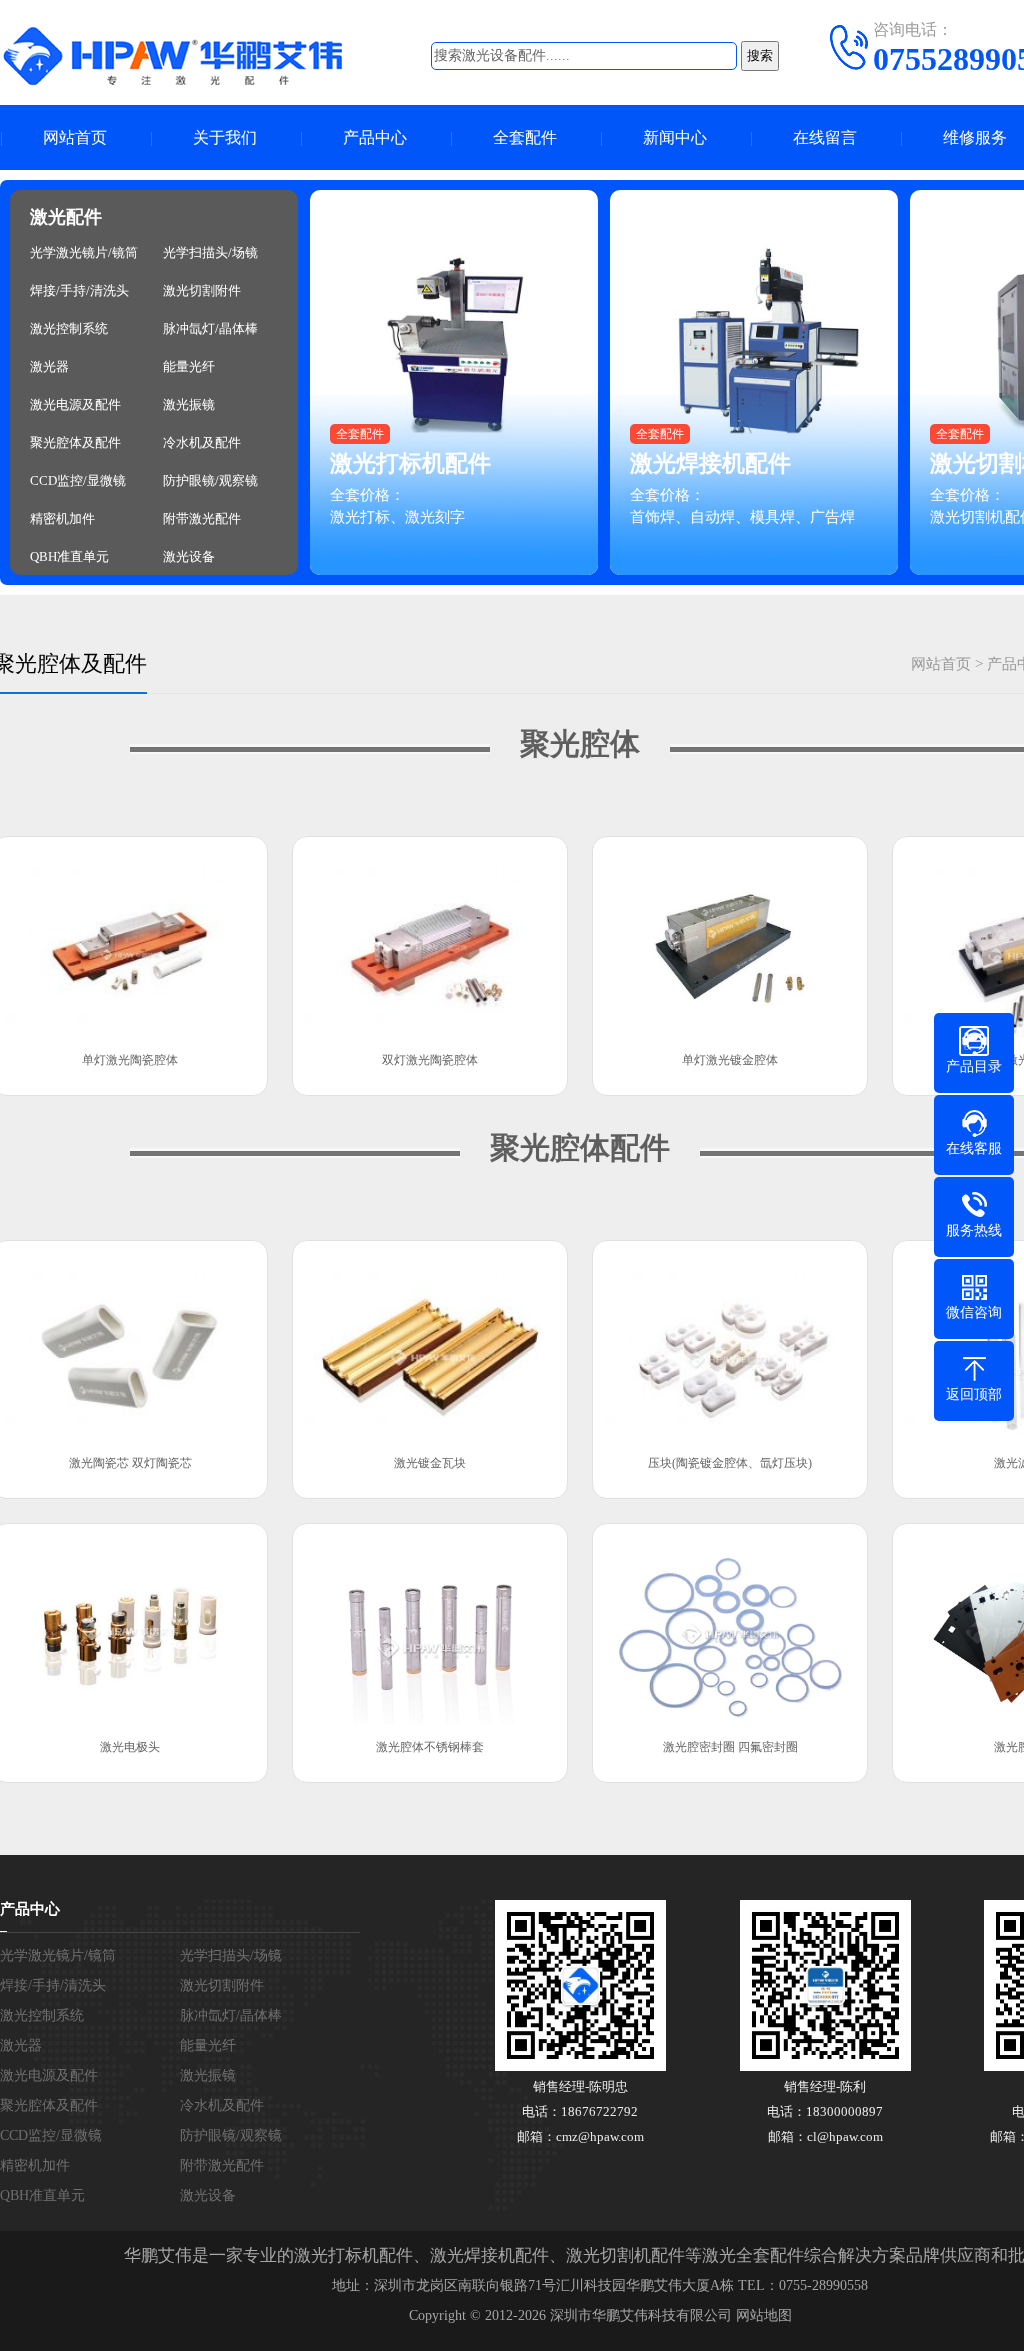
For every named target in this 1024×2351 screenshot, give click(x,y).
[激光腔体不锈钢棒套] (430, 1630)
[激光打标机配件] (455, 382)
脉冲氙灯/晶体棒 (210, 329)
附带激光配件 (202, 519)
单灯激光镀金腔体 (730, 1060)
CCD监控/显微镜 (78, 481)
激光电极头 (130, 1747)
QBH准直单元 (69, 557)
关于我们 (225, 137)
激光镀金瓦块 (430, 1463)
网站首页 (75, 137)
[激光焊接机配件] (755, 382)
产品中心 (375, 137)
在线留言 (825, 137)
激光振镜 (189, 405)
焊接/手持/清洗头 (79, 291)
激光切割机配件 (625, 2255)
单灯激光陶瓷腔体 (130, 1060)
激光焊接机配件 (710, 463)
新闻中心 (675, 137)
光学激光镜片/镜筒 (84, 253)
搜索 (760, 55)
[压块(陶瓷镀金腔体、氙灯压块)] (730, 1347)
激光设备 (189, 557)
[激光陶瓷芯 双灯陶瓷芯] (130, 1347)
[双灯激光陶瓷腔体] (430, 943)
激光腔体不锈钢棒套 (430, 1747)
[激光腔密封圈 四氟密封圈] (730, 1630)
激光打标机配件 (410, 463)
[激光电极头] (130, 1630)
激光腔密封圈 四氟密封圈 (730, 1747)
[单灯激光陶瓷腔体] (130, 943)
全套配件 (525, 137)
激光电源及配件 (75, 405)
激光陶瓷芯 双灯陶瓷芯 (130, 1463)
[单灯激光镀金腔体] (730, 943)
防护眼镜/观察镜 (210, 481)
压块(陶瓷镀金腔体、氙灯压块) (730, 1463)
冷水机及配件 (202, 443)
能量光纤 (189, 367)
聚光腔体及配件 (75, 443)
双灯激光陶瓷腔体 (430, 1060)
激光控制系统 (69, 329)
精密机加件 (62, 519)
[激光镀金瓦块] (430, 1347)
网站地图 (764, 2315)
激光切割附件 (202, 291)
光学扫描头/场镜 (210, 253)
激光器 (49, 367)
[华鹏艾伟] (190, 55)
